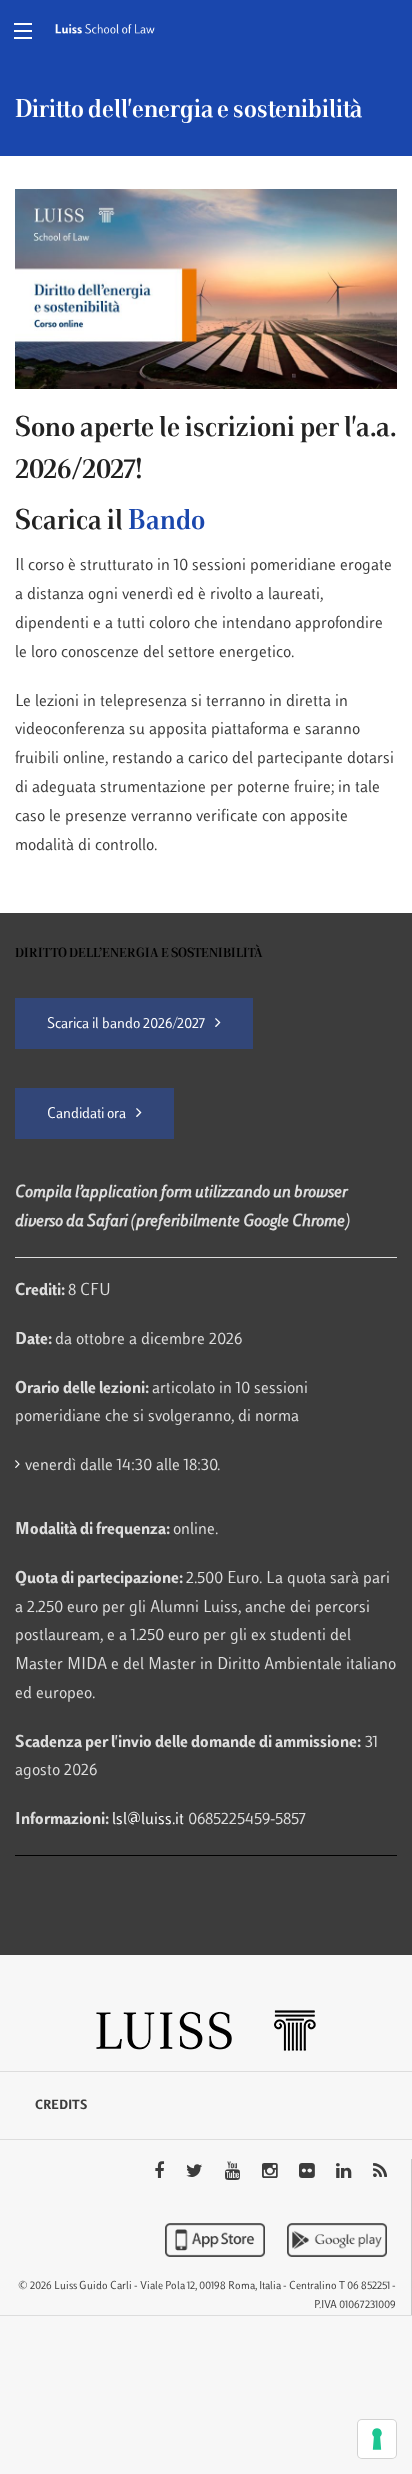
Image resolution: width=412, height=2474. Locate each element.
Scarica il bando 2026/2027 (126, 1024)
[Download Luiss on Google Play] (337, 2240)
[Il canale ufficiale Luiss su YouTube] (234, 2173)
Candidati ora (86, 1114)
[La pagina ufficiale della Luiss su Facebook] (161, 2173)
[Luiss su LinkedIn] (345, 2173)
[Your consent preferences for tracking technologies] (377, 2439)
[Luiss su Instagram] (271, 2173)
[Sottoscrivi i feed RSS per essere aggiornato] (380, 2173)
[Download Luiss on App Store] (217, 2240)
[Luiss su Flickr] (308, 2173)
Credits (61, 2106)
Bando (166, 522)
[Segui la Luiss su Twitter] (196, 2173)
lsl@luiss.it (150, 1820)
